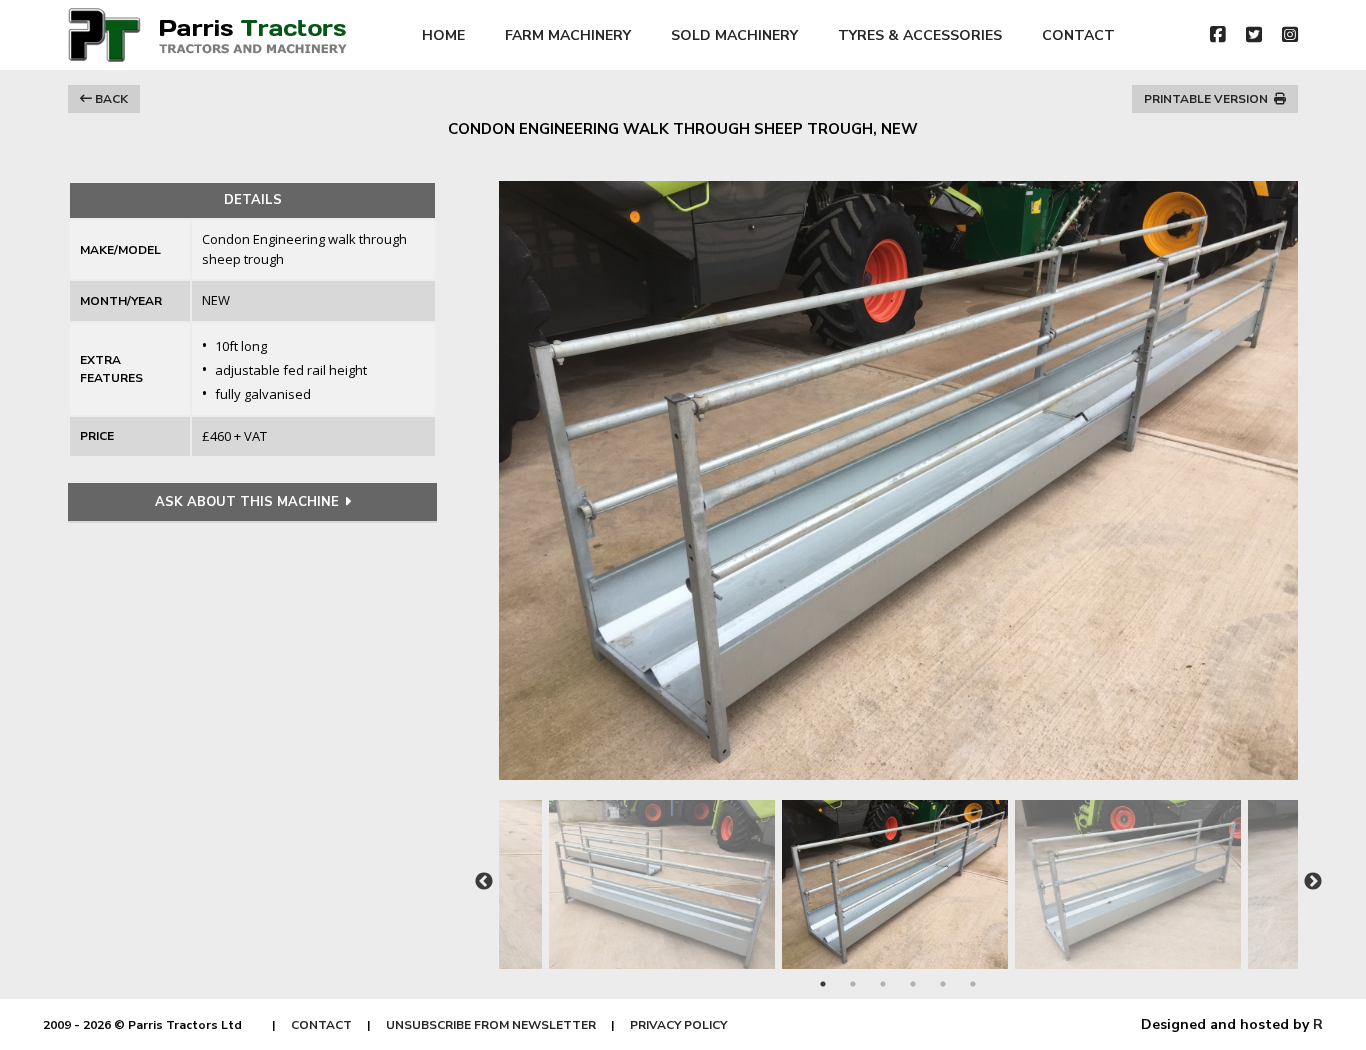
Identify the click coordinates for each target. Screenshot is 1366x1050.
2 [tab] (853, 984)
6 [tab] (973, 984)
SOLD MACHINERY (734, 35)
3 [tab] (883, 984)
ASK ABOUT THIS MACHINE (247, 502)
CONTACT (1078, 35)
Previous (484, 882)
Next (1313, 882)
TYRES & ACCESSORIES (920, 35)
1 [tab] (823, 984)
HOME (443, 35)
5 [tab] (943, 984)
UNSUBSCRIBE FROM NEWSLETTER (491, 1025)
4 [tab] (913, 984)
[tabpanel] (898, 874)
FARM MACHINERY (568, 35)
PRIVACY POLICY (678, 1025)
